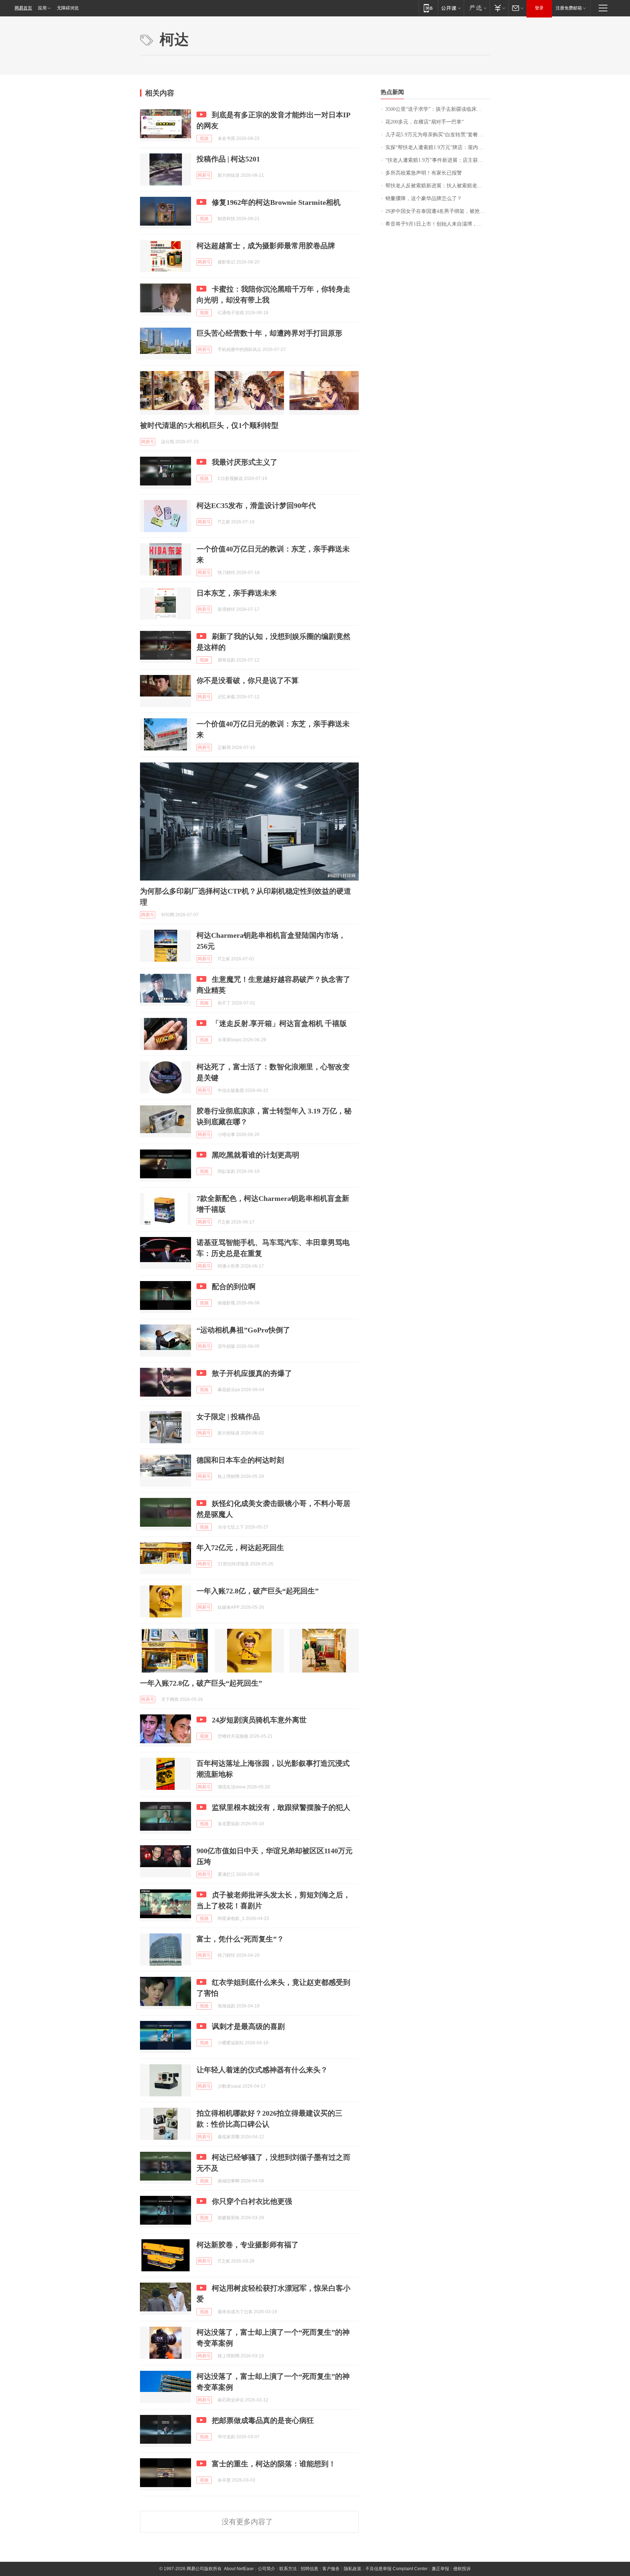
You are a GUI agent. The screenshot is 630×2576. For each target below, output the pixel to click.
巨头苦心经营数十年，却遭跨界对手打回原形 (269, 333)
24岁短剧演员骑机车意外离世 (259, 1720)
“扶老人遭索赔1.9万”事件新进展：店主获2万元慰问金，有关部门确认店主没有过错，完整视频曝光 (438, 160)
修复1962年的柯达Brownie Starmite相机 (276, 202)
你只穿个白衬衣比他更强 (252, 2201)
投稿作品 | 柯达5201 (228, 159)
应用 (42, 8)
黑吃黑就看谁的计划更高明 (256, 1155)
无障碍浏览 (68, 8)
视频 (204, 138)
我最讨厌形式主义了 (245, 462)
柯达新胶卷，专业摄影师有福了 (248, 2245)
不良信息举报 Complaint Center (396, 2569)
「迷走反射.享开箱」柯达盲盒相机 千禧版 (279, 1023)
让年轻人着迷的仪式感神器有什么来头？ (262, 2070)
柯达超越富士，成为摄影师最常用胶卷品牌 (266, 246)
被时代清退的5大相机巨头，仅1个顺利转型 (209, 425)
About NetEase (239, 2569)
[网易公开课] (451, 8)
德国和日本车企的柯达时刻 (240, 1460)
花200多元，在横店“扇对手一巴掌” (425, 122)
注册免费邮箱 (569, 8)
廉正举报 (440, 2569)
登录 (539, 8)
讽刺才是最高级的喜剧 (248, 2026)
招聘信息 (310, 2569)
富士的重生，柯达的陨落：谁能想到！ (274, 2464)
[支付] (499, 8)
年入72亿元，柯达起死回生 (240, 1547)
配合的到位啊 (234, 1287)
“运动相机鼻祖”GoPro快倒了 (243, 1330)
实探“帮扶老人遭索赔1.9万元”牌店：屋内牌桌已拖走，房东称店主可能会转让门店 (438, 147)
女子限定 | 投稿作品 (228, 1417)
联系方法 (288, 2569)
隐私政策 (353, 2569)
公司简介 (267, 2569)
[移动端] (428, 8)
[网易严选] (477, 8)
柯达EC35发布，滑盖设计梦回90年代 (256, 506)
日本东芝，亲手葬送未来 (237, 593)
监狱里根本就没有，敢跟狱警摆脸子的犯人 (281, 1807)
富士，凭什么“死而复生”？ (240, 1939)
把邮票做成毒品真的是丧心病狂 (263, 2420)
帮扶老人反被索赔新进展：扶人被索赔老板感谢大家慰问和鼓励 (438, 186)
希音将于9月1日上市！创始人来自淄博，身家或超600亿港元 (438, 224)
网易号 (204, 175)
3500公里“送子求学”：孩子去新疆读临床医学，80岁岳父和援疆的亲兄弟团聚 (438, 109)
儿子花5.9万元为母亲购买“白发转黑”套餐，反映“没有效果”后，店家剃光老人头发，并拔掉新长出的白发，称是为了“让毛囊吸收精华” (438, 135)
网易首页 (23, 8)
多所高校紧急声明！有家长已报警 (424, 173)
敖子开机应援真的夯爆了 (252, 1373)
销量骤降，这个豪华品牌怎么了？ (424, 198)
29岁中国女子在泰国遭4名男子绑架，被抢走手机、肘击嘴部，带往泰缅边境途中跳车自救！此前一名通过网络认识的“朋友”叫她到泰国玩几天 (438, 211)
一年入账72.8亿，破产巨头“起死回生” (258, 1591)
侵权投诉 (462, 2569)
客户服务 (331, 2569)
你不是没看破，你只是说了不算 (248, 680)
